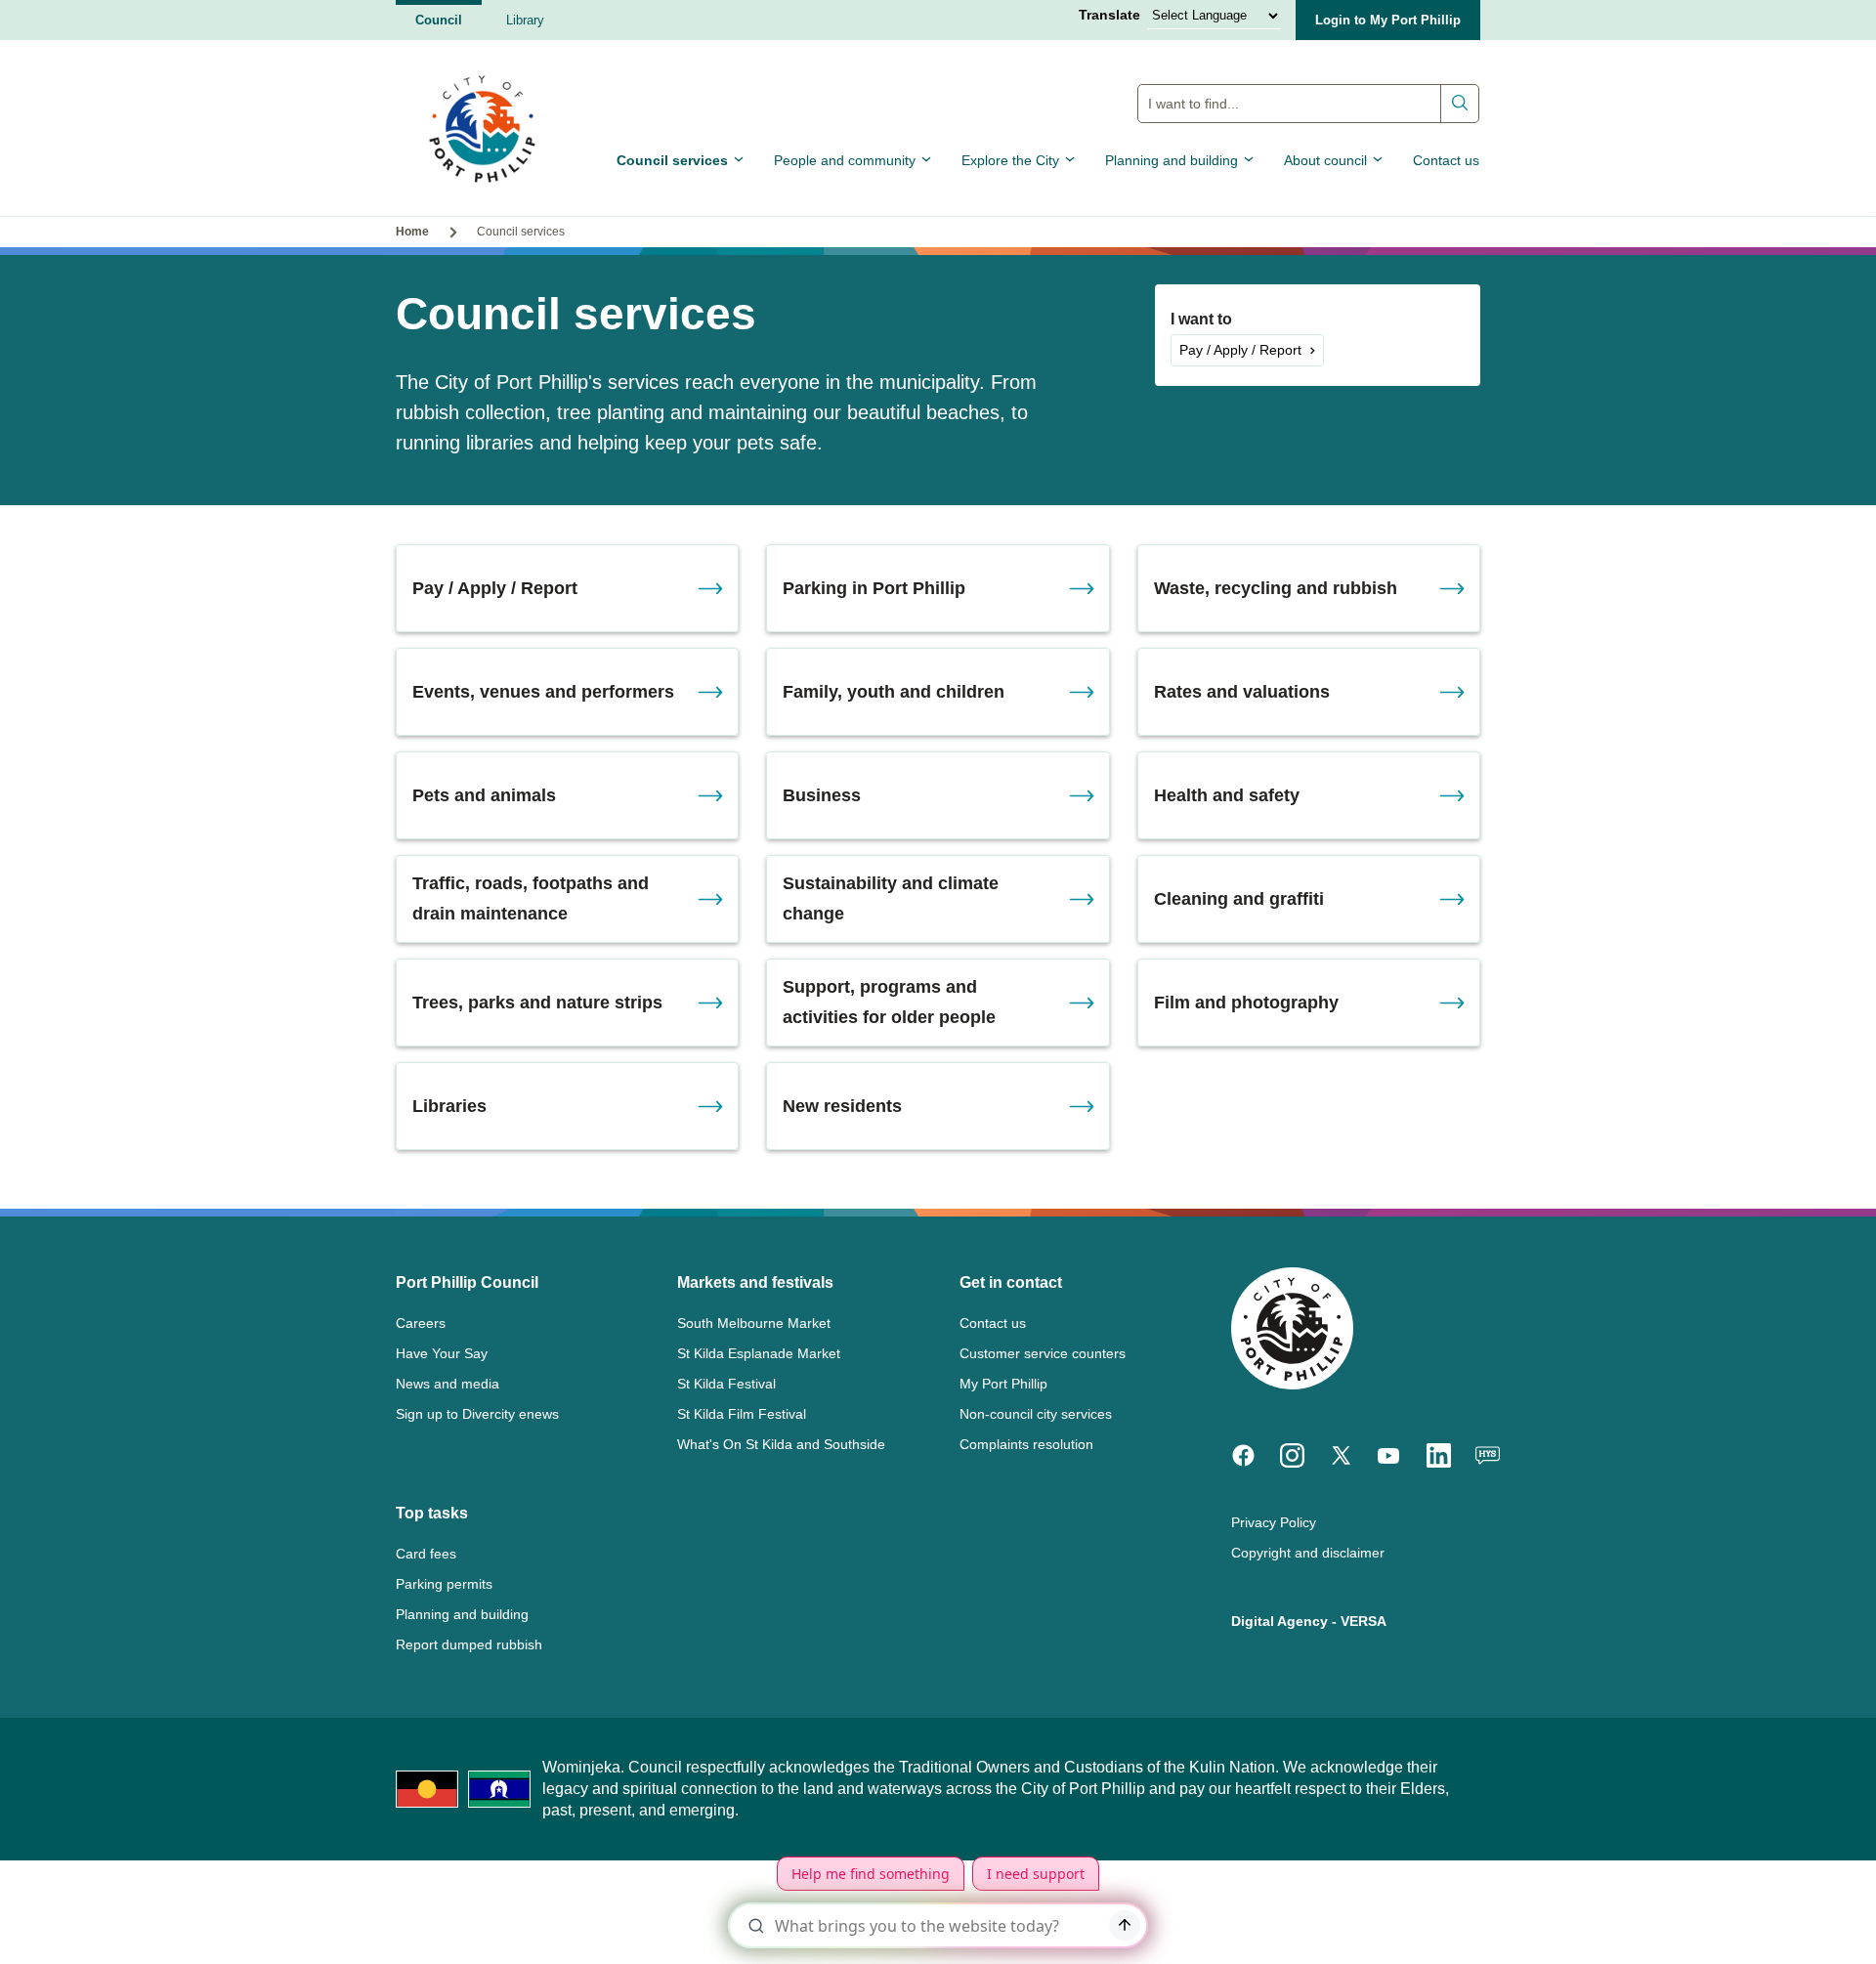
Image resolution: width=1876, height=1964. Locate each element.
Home (412, 232)
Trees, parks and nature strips (537, 1003)
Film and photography (1246, 1003)
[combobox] (1308, 104)
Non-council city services (1036, 1414)
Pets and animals (484, 795)
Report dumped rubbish (469, 1644)
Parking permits (444, 1584)
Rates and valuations (1242, 692)
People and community (845, 160)
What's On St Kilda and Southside (781, 1444)
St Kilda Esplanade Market (759, 1353)
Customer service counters (1043, 1353)
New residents (842, 1106)
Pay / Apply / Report (1240, 350)
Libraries (449, 1106)
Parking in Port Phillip (874, 588)
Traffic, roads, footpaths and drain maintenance (531, 898)
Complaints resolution (1026, 1444)
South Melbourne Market (754, 1323)
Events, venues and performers (543, 692)
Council (439, 20)
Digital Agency (1279, 1621)
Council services (672, 160)
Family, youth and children (894, 692)
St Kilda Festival (726, 1384)
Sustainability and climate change (891, 898)
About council (1325, 160)
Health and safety (1227, 795)
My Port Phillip (1003, 1384)
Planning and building (1172, 160)
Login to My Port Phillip (1388, 20)
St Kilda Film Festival (742, 1414)
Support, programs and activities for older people (889, 1002)
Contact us (1446, 160)
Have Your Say (442, 1353)
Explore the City (1010, 160)
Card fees (426, 1554)
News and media (448, 1384)
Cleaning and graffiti (1239, 899)
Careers (421, 1323)
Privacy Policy (1274, 1522)
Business (822, 795)
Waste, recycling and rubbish (1276, 588)
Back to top (1778, 1921)
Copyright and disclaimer (1308, 1553)
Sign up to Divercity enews (477, 1414)
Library (525, 20)
